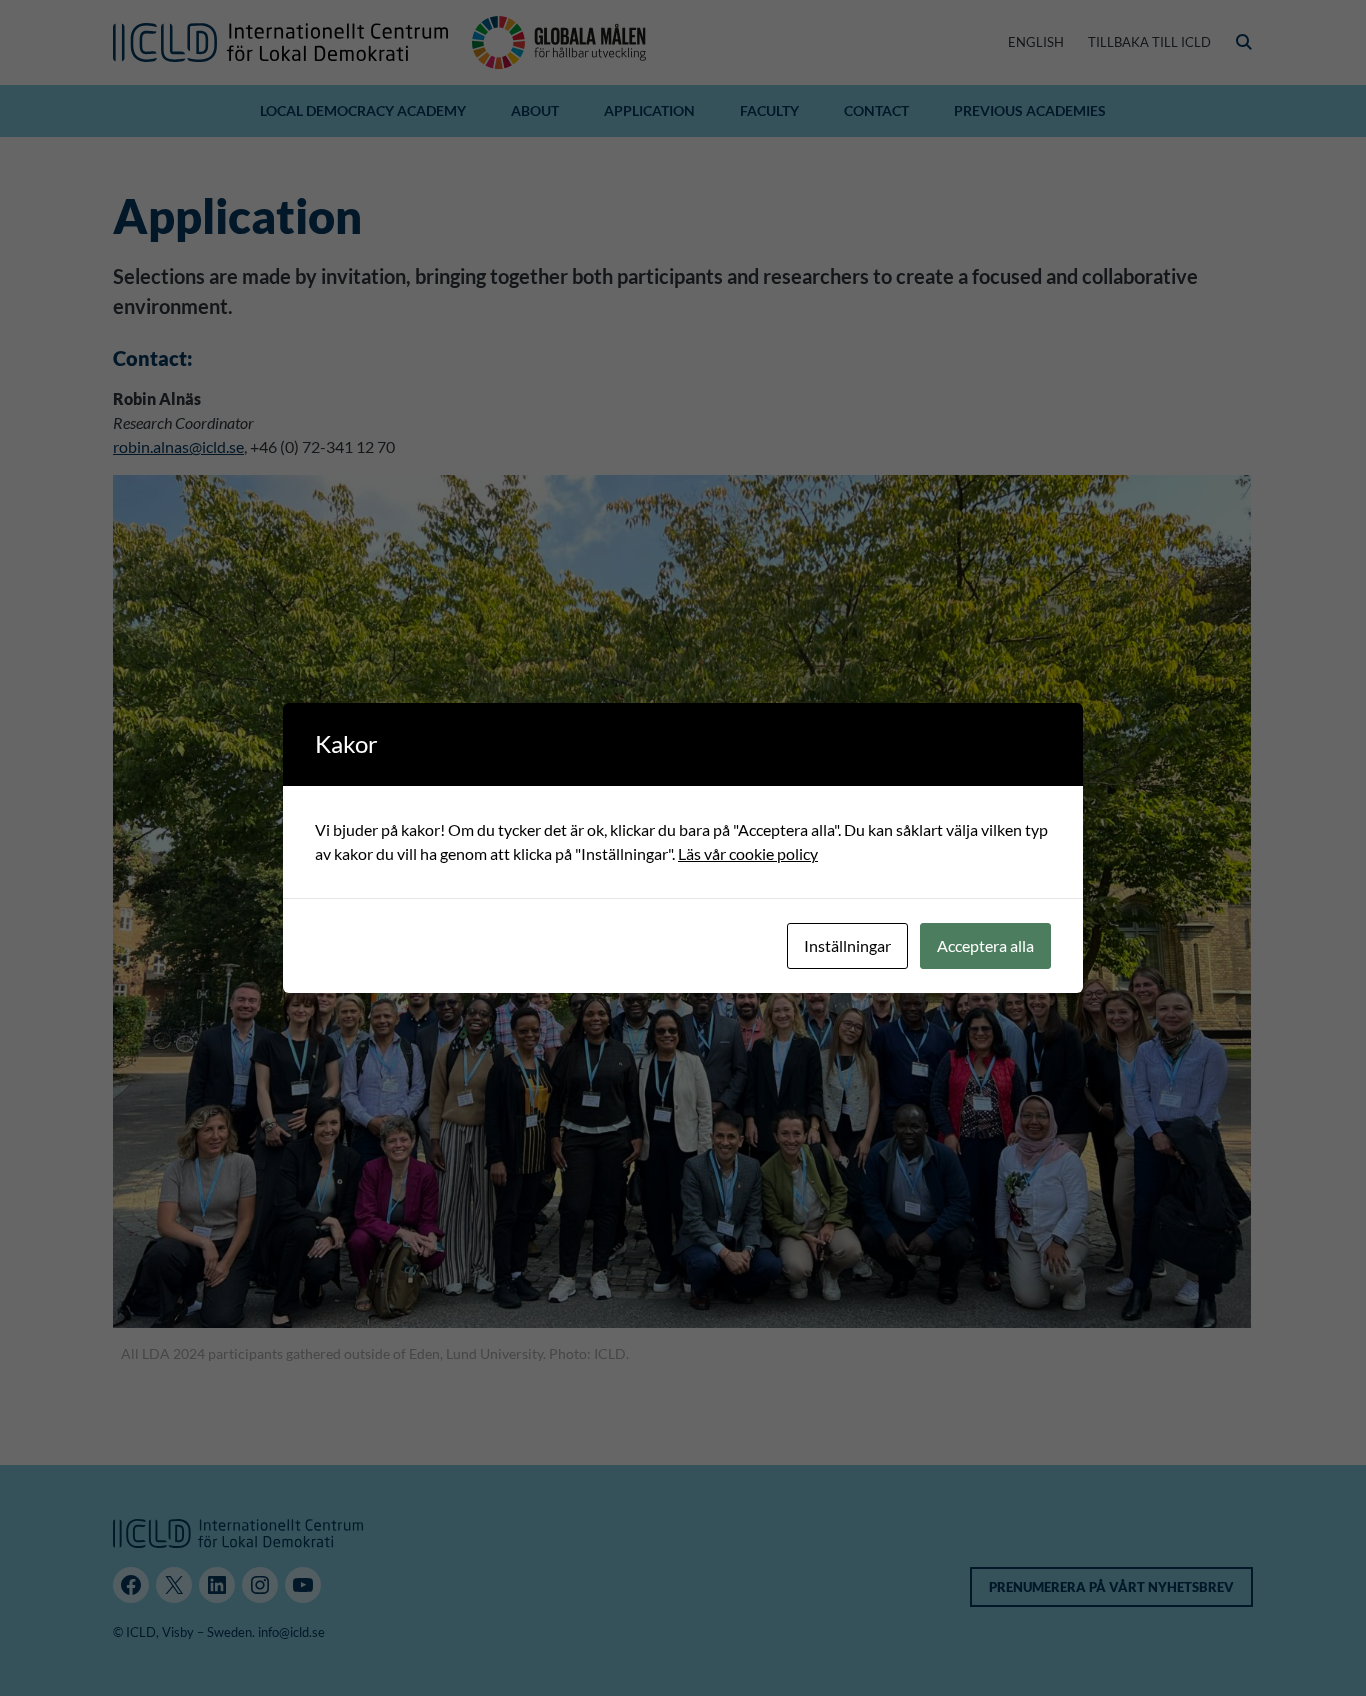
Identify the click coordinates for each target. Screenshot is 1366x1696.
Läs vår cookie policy (748, 853)
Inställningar (847, 945)
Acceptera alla (985, 945)
